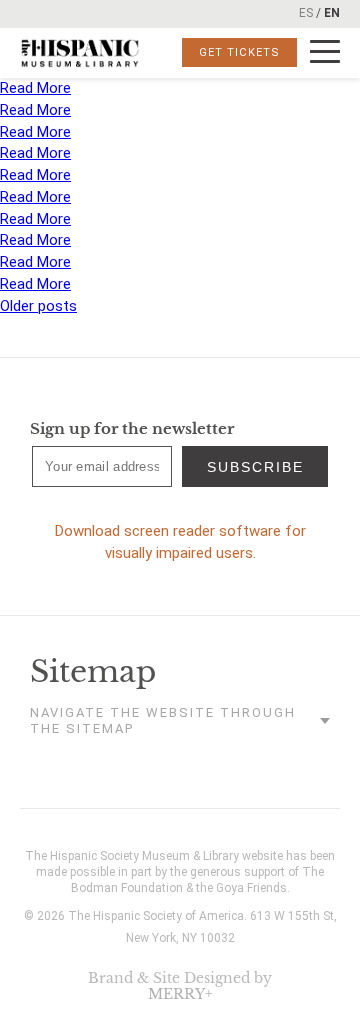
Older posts (38, 306)
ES (306, 13)
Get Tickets (239, 52)
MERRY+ (180, 994)
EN (332, 13)
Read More (35, 88)
